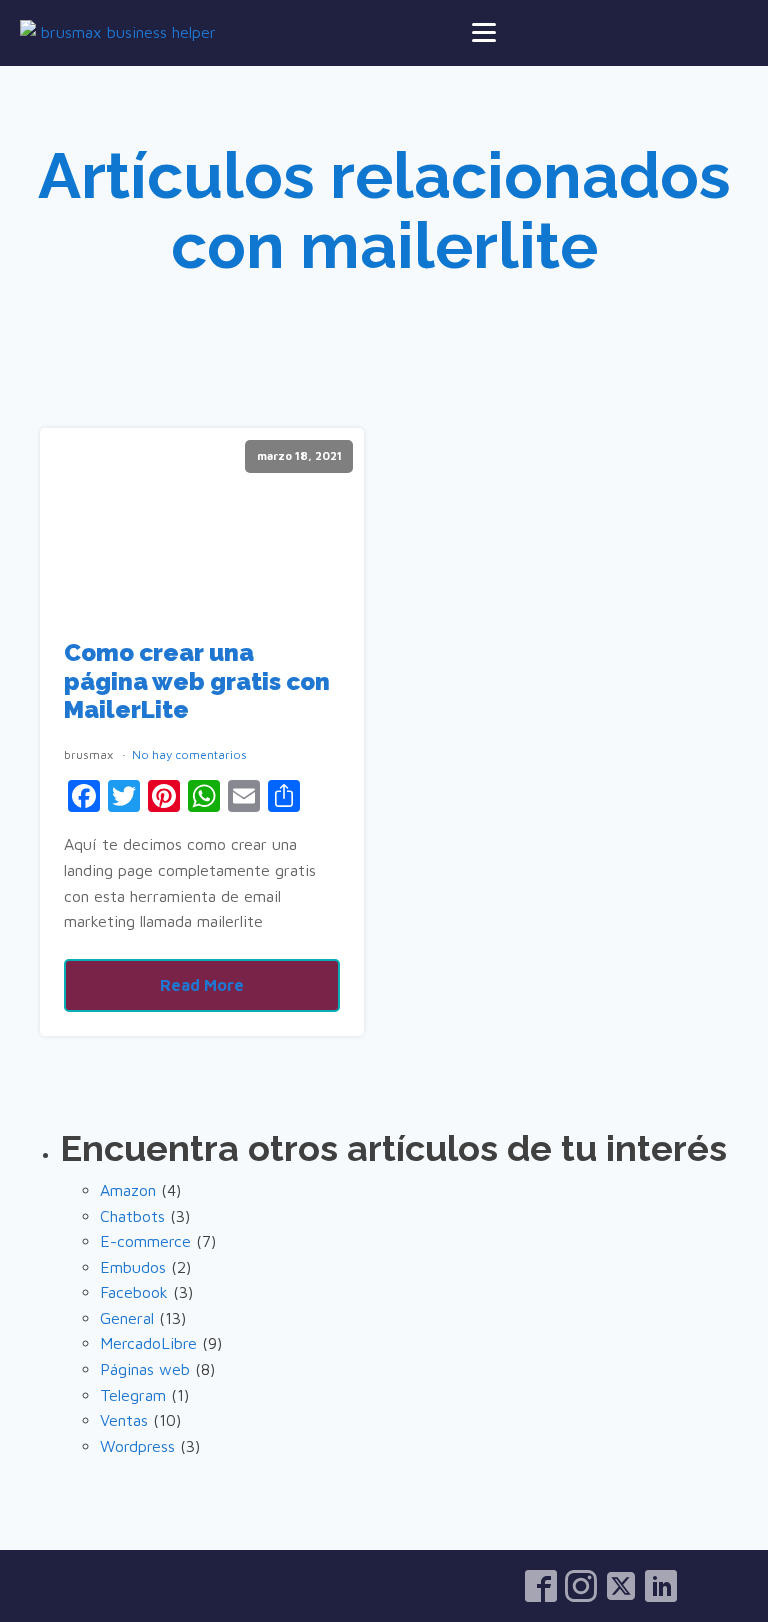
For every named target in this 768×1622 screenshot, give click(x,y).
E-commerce (145, 1241)
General (127, 1318)
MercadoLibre (148, 1343)
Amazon (128, 1190)
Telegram (133, 1395)
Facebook (134, 1292)
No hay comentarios (189, 754)
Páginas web (145, 1369)
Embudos (133, 1267)
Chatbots (132, 1216)
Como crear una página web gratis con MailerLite (197, 682)
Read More (202, 985)
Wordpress (137, 1446)
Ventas (124, 1420)
